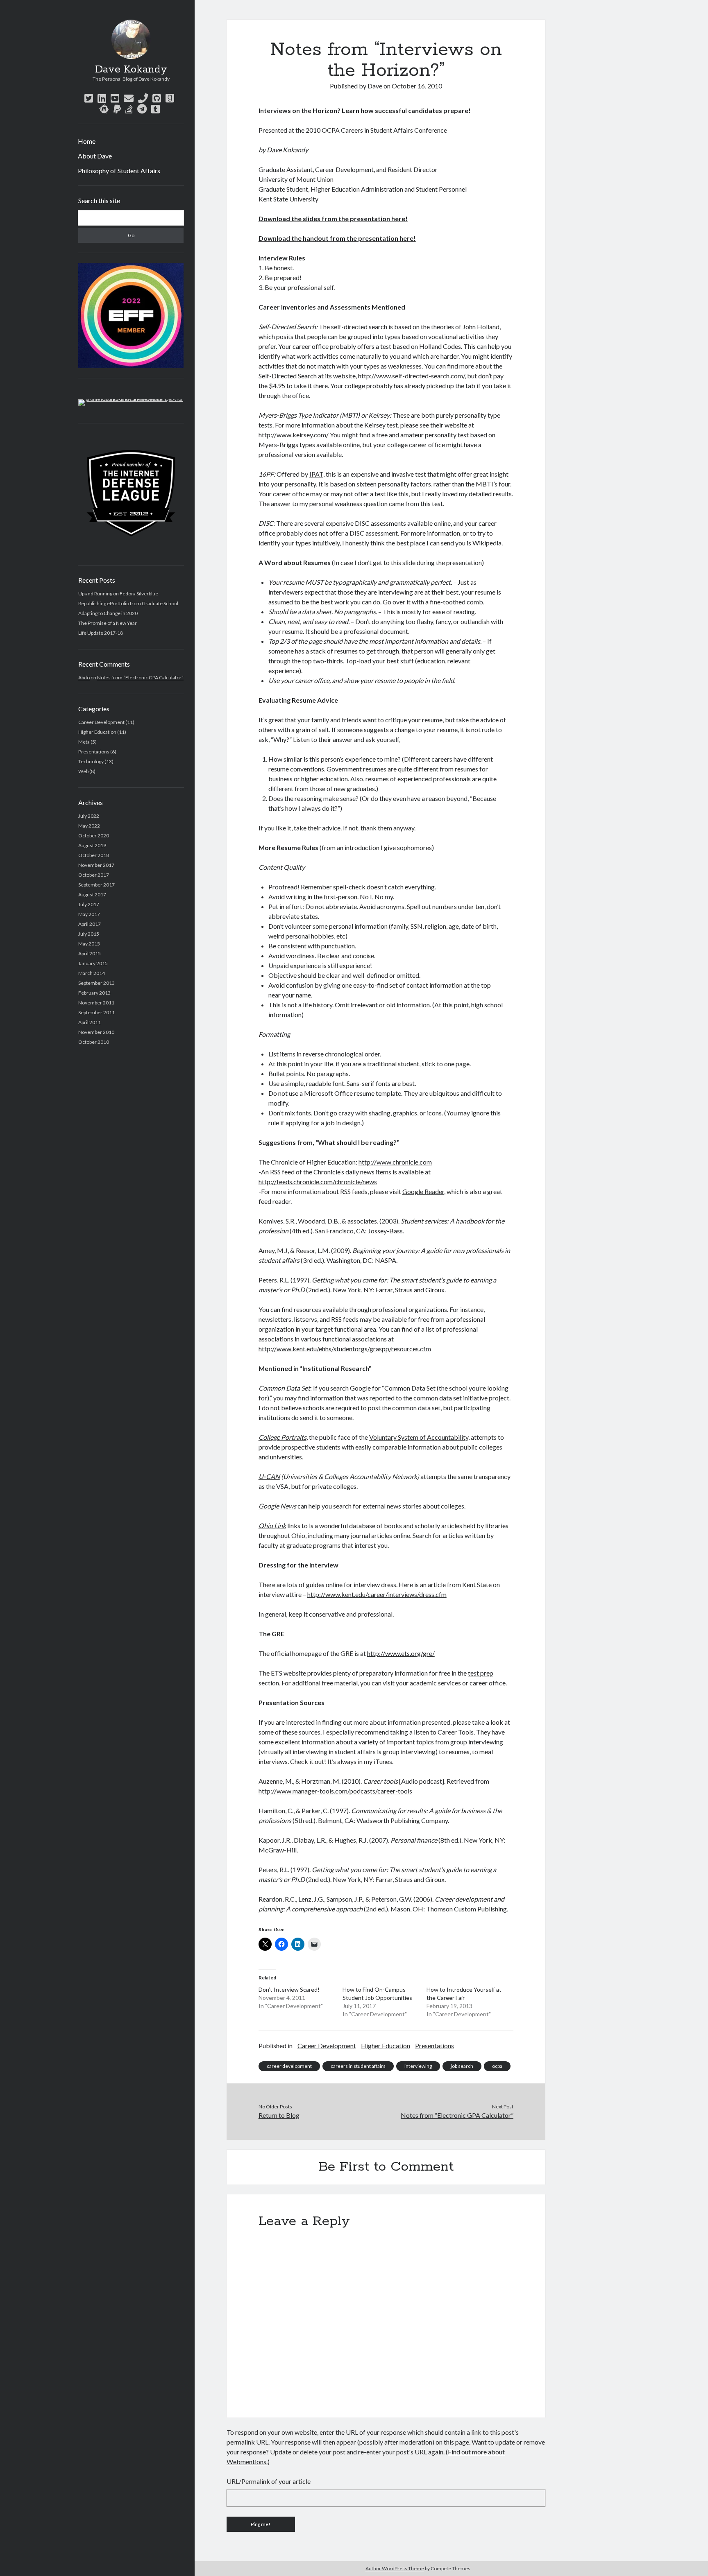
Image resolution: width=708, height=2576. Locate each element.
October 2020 (94, 836)
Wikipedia (487, 543)
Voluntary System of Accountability (419, 1437)
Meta (84, 742)
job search (462, 2066)
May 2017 (89, 914)
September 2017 (96, 885)
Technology (91, 761)
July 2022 (89, 816)
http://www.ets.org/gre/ (401, 1653)
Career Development (101, 722)
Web (83, 771)
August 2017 (92, 894)
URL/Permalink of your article (269, 2481)
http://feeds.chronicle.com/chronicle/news (318, 1182)
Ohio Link (272, 1525)
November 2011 (96, 1003)
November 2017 (96, 865)
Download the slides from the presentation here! (333, 218)
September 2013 (96, 983)
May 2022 (89, 826)
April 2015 (90, 953)
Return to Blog (279, 2115)
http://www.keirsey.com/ (294, 435)
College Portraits (283, 1437)
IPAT (316, 474)
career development (289, 2066)
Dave (375, 86)
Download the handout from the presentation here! (337, 238)
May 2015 (89, 944)
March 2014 (92, 973)
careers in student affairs (358, 2066)
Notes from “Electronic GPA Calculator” (140, 677)
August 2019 (92, 845)
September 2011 (96, 1012)
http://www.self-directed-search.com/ (411, 376)
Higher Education (97, 732)
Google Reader (423, 1191)
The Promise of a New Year (108, 623)
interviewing (418, 2066)
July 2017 (89, 904)
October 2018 (94, 855)
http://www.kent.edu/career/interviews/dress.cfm (377, 1594)
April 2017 (90, 924)
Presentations (94, 752)
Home (87, 141)
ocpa (497, 2066)
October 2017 (94, 875)
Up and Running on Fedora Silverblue (118, 594)
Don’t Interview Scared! (289, 1989)
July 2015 (89, 934)
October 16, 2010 (417, 86)
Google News (277, 1506)
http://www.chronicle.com (395, 1162)
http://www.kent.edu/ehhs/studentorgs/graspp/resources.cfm (345, 1349)
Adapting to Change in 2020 (108, 613)
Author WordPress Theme (395, 2568)
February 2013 (94, 993)
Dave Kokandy (131, 70)
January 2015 (93, 963)
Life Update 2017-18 (101, 633)
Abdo (84, 677)
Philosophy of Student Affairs (119, 171)
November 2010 (96, 1032)
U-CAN (269, 1476)
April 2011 (90, 1022)
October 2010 (94, 1042)
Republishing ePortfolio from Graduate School (128, 603)
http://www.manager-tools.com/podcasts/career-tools (335, 1791)
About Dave (95, 156)
